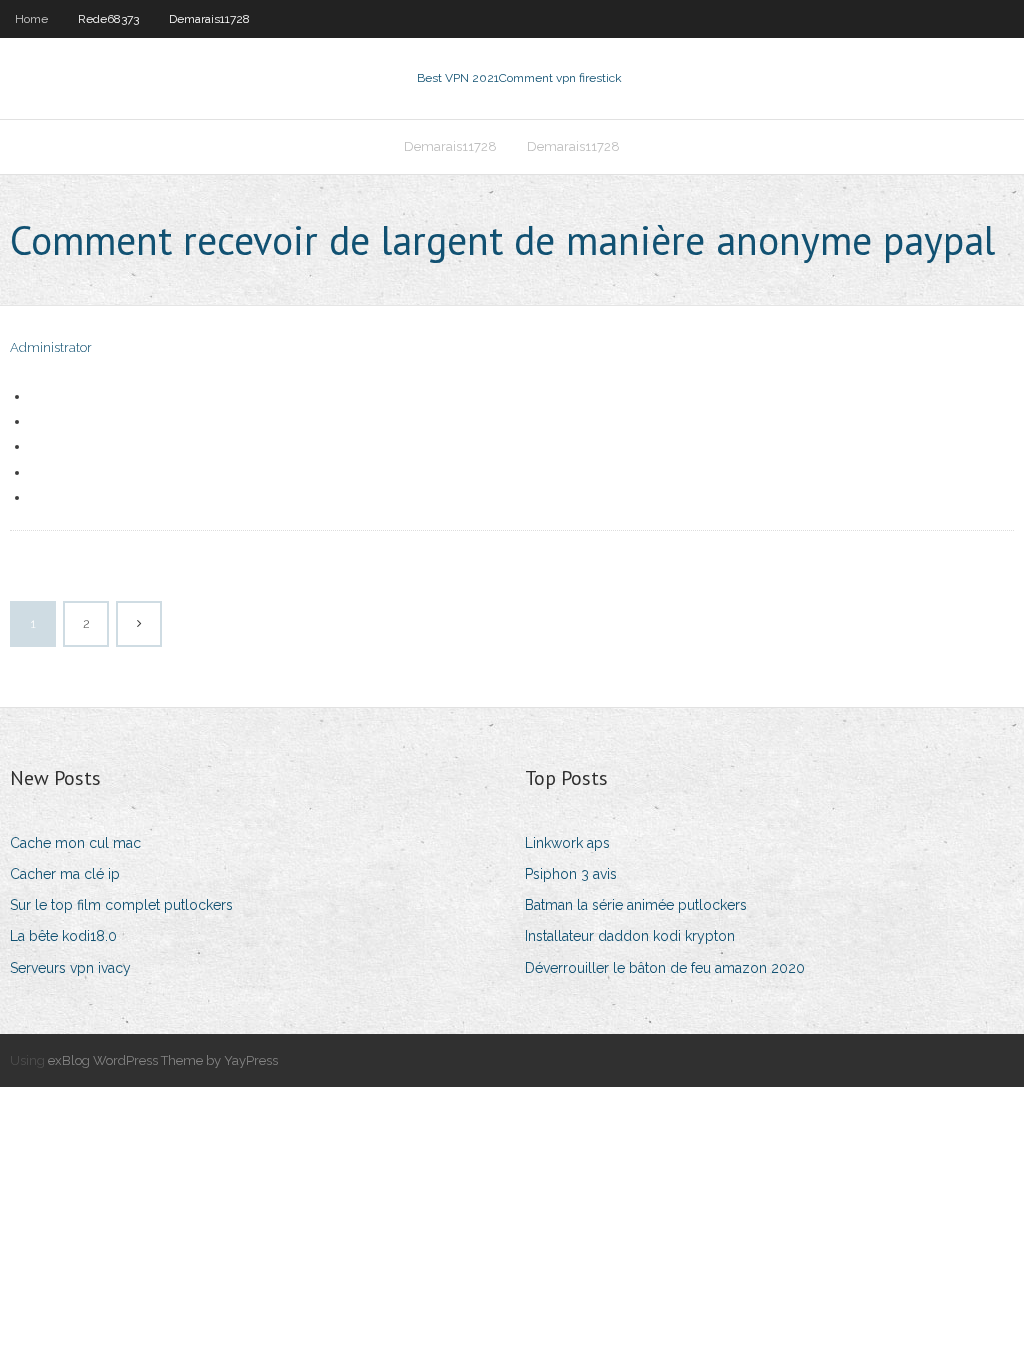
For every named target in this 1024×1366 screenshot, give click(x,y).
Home (31, 19)
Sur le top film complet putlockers (121, 905)
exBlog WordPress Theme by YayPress (163, 1060)
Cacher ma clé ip (65, 874)
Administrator (51, 347)
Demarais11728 (209, 19)
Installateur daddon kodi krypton (630, 936)
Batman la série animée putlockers (636, 905)
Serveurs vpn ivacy (70, 968)
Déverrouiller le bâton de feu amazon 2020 (665, 968)
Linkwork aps (567, 843)
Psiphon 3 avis (571, 874)
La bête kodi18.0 (63, 936)
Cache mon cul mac (75, 843)
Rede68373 (108, 19)
